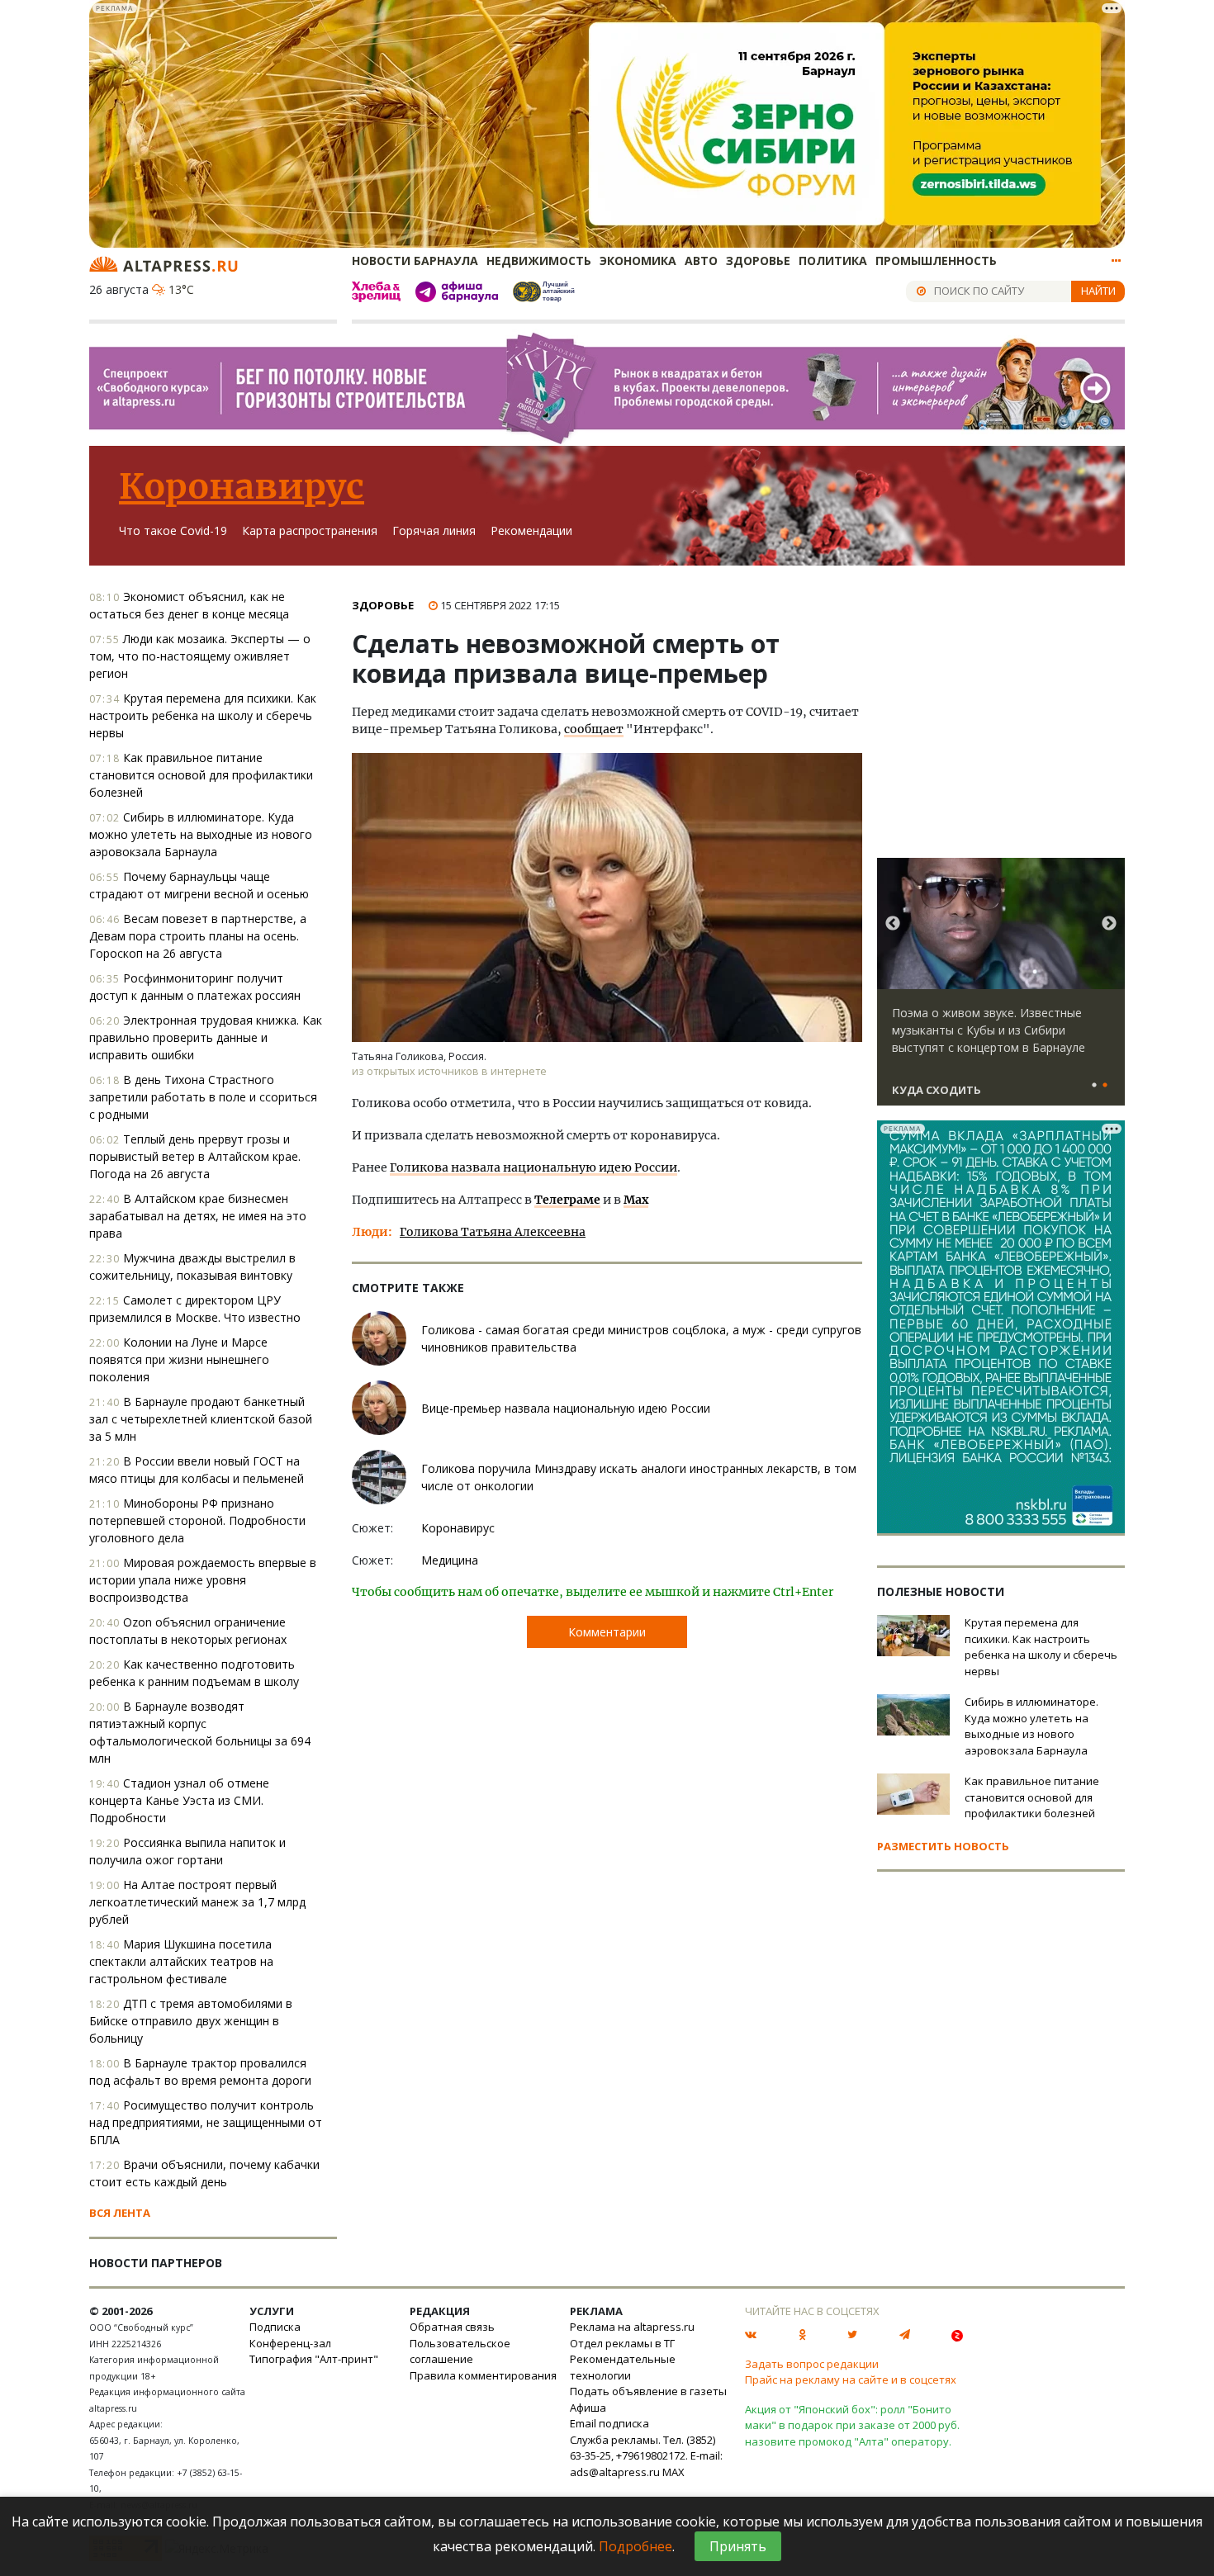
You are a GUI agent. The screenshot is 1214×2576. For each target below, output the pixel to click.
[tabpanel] (1001, 989)
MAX (673, 2472)
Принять (738, 2546)
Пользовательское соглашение (460, 2351)
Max (636, 1200)
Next (1109, 924)
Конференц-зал (290, 2343)
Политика (833, 260)
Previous (893, 924)
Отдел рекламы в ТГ (622, 2343)
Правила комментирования (483, 2375)
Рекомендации (531, 530)
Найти (1098, 291)
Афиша (588, 2408)
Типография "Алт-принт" (314, 2359)
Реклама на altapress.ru (632, 2327)
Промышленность (936, 260)
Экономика (638, 260)
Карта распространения (310, 530)
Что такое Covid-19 (173, 530)
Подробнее (635, 2546)
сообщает (594, 729)
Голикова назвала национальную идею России (533, 1167)
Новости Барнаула (415, 260)
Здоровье (758, 260)
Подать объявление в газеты (648, 2391)
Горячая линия (434, 530)
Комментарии (607, 1632)
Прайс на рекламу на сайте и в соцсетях (851, 2379)
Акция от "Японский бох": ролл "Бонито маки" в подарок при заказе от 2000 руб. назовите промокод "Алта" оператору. (852, 2425)
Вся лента (120, 2213)
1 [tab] (1094, 1086)
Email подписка (609, 2423)
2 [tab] (1105, 1086)
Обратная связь (452, 2327)
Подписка (275, 2327)
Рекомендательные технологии (623, 2367)
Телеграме (567, 1200)
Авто (701, 260)
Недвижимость (539, 260)
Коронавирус (242, 486)
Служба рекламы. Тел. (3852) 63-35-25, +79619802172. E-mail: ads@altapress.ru (646, 2456)
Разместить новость (943, 1846)
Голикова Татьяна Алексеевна (493, 1232)
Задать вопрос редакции (812, 2364)
